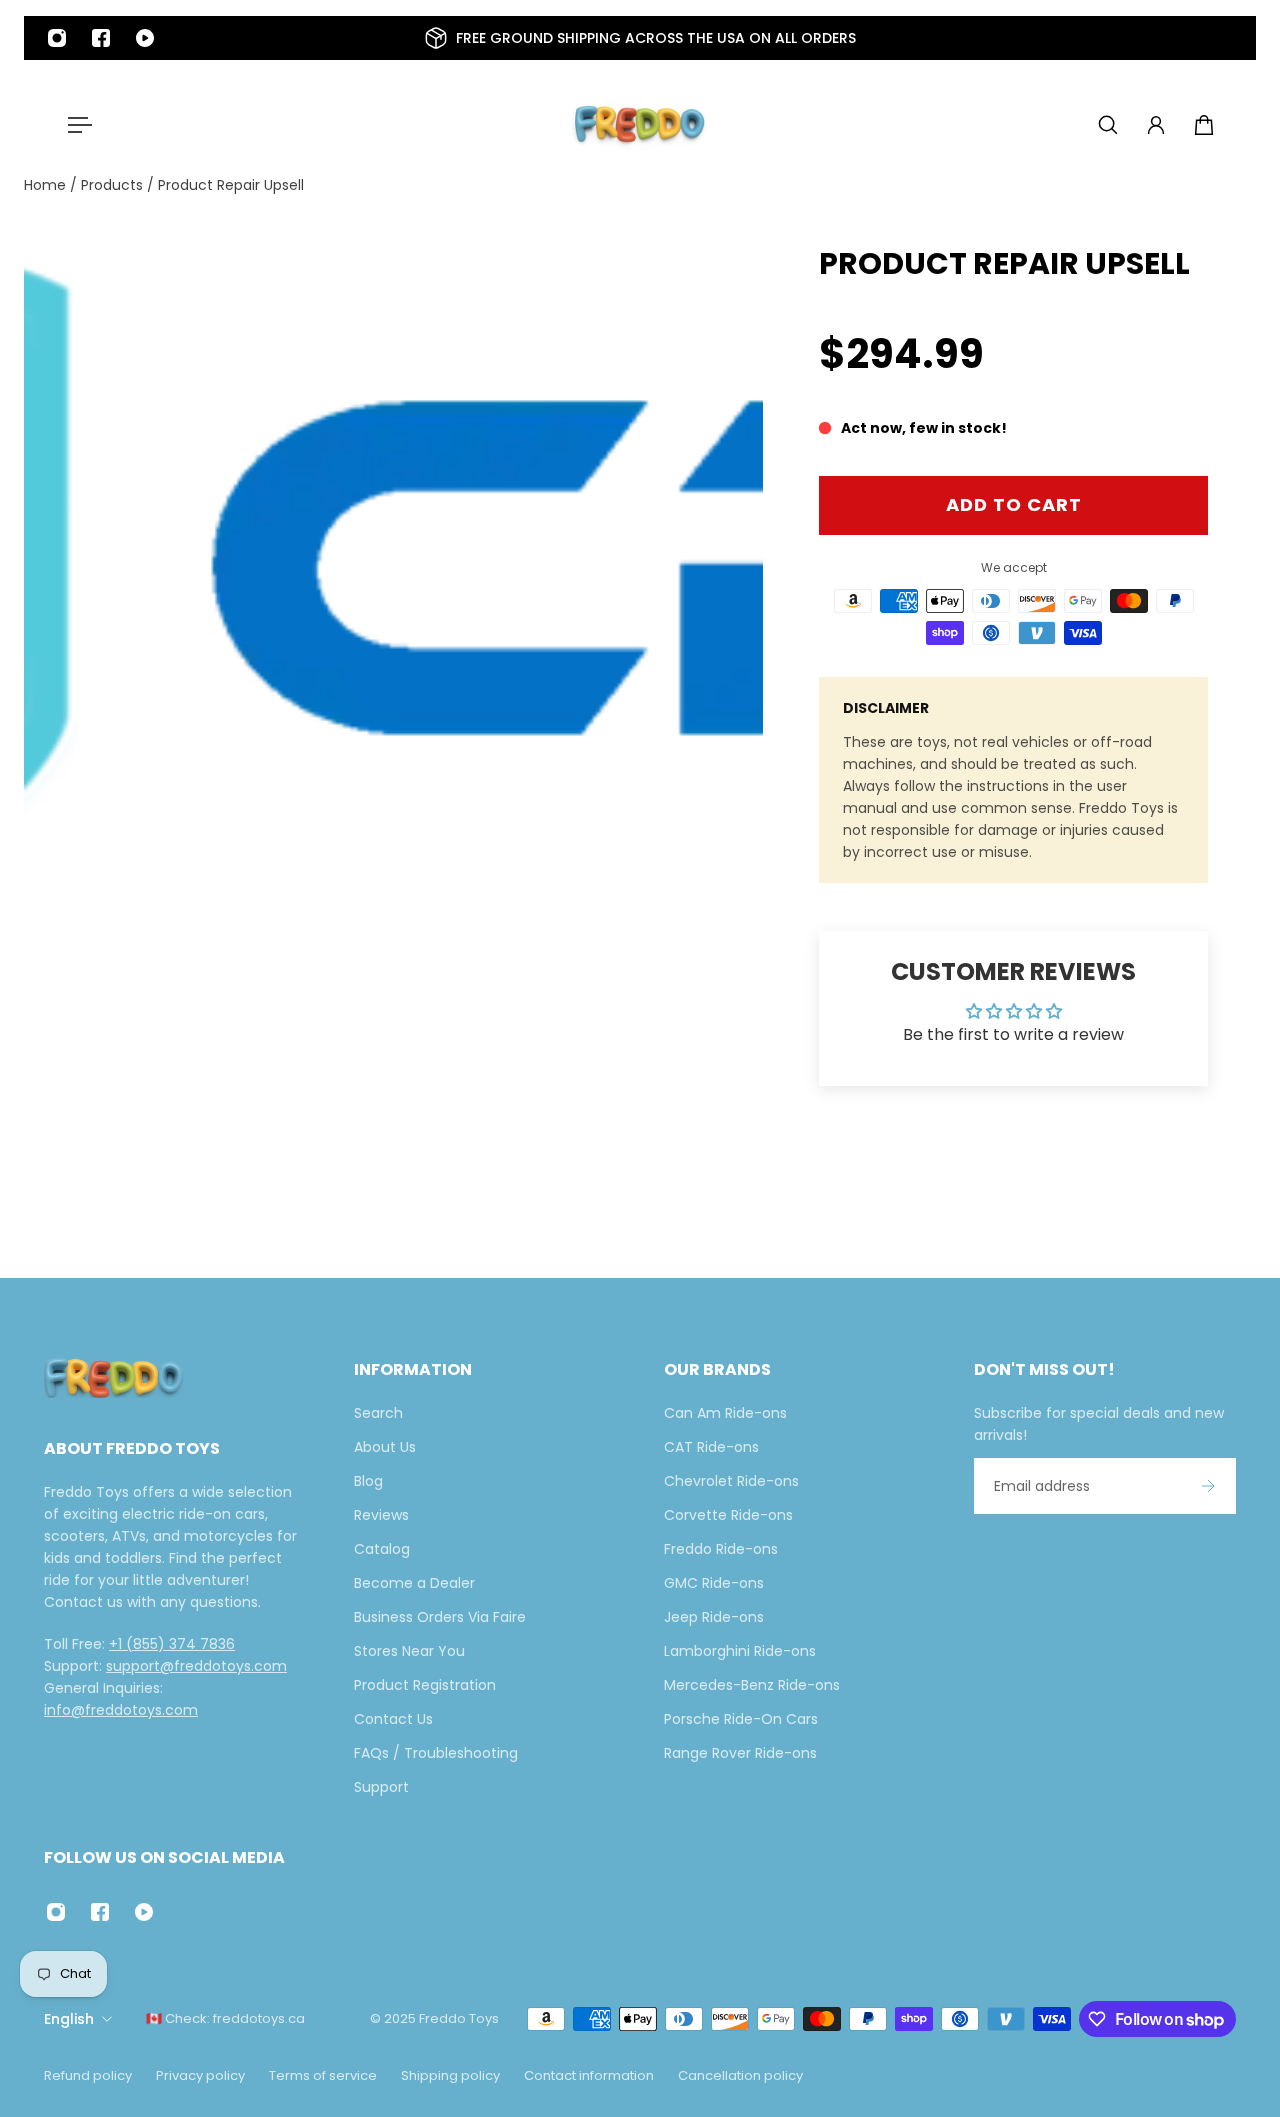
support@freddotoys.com (196, 1666)
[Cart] (1204, 125)
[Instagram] (57, 38)
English (69, 2019)
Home (47, 185)
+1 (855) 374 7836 (172, 1644)
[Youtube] (145, 38)
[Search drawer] (1108, 125)
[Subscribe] (1208, 1486)
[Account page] (1156, 125)
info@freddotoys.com (121, 1710)
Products (114, 185)
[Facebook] (101, 38)
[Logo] (640, 125)
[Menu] (76, 125)
